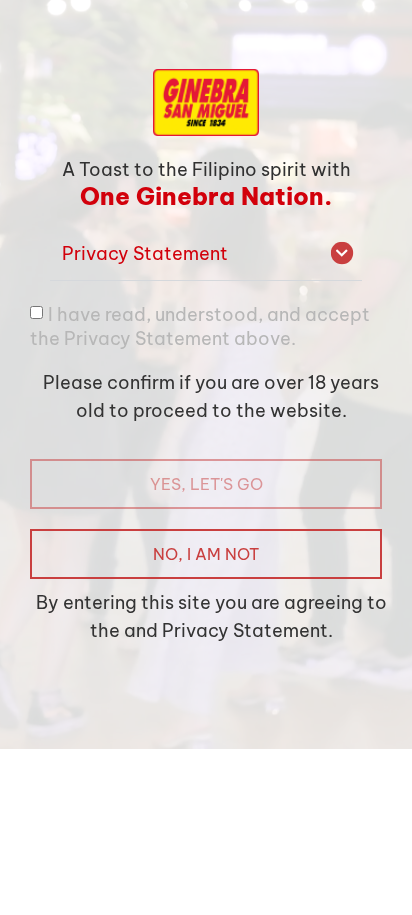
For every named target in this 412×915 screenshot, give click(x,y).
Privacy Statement (145, 253)
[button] (206, 254)
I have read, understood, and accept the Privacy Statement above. (200, 325)
